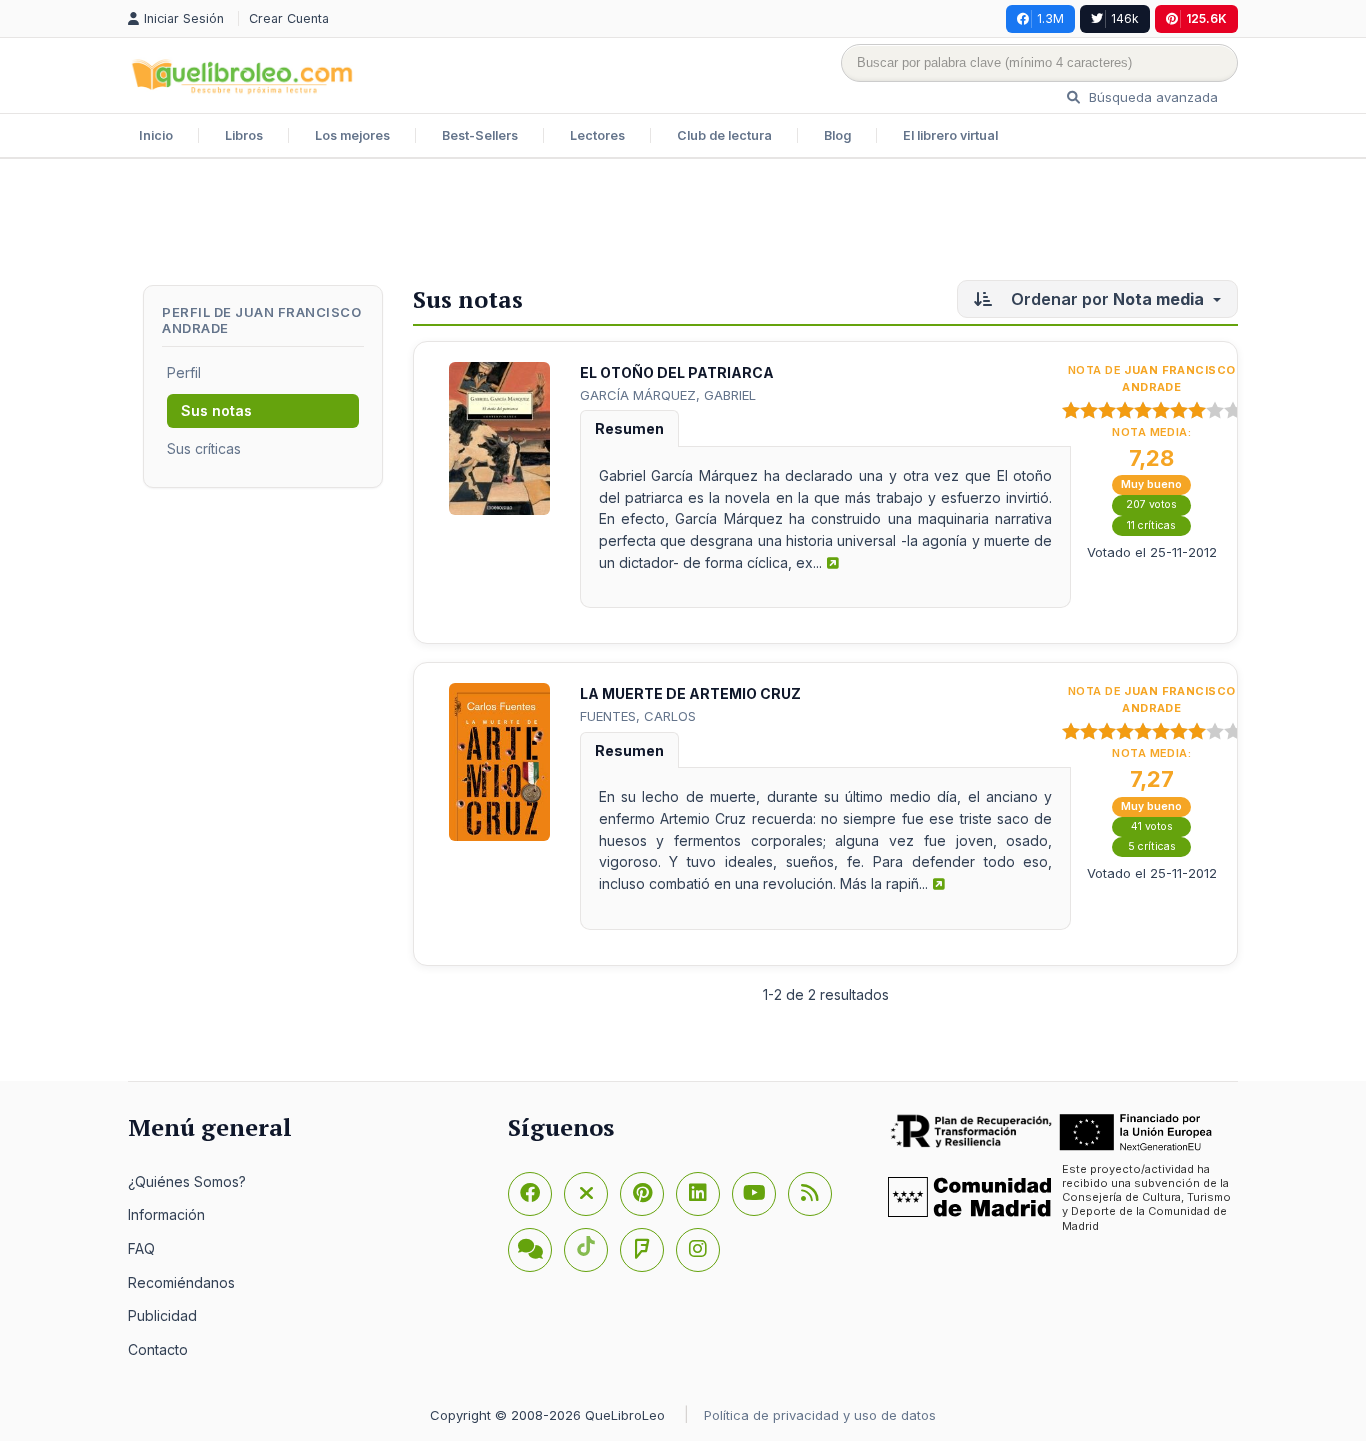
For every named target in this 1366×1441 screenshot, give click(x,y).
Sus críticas (204, 448)
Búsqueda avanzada (1151, 97)
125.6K (1206, 18)
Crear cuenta (289, 18)
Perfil (184, 372)
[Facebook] (530, 1194)
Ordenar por (1105, 299)
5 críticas (1152, 846)
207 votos (1151, 504)
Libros (244, 135)
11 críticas (1151, 525)
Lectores (597, 135)
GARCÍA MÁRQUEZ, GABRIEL (668, 395)
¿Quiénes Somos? (187, 1181)
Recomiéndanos (181, 1282)
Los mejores (352, 135)
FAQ (141, 1248)
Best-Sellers (480, 135)
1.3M (1050, 18)
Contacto (158, 1349)
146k (1125, 18)
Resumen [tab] (629, 428)
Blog (837, 135)
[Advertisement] (683, 224)
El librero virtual (950, 135)
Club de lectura (724, 135)
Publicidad (162, 1315)
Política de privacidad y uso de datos (820, 1415)
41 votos (1152, 826)
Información (166, 1214)
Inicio (156, 135)
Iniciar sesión (186, 18)
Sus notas (216, 410)
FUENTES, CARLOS (638, 716)
